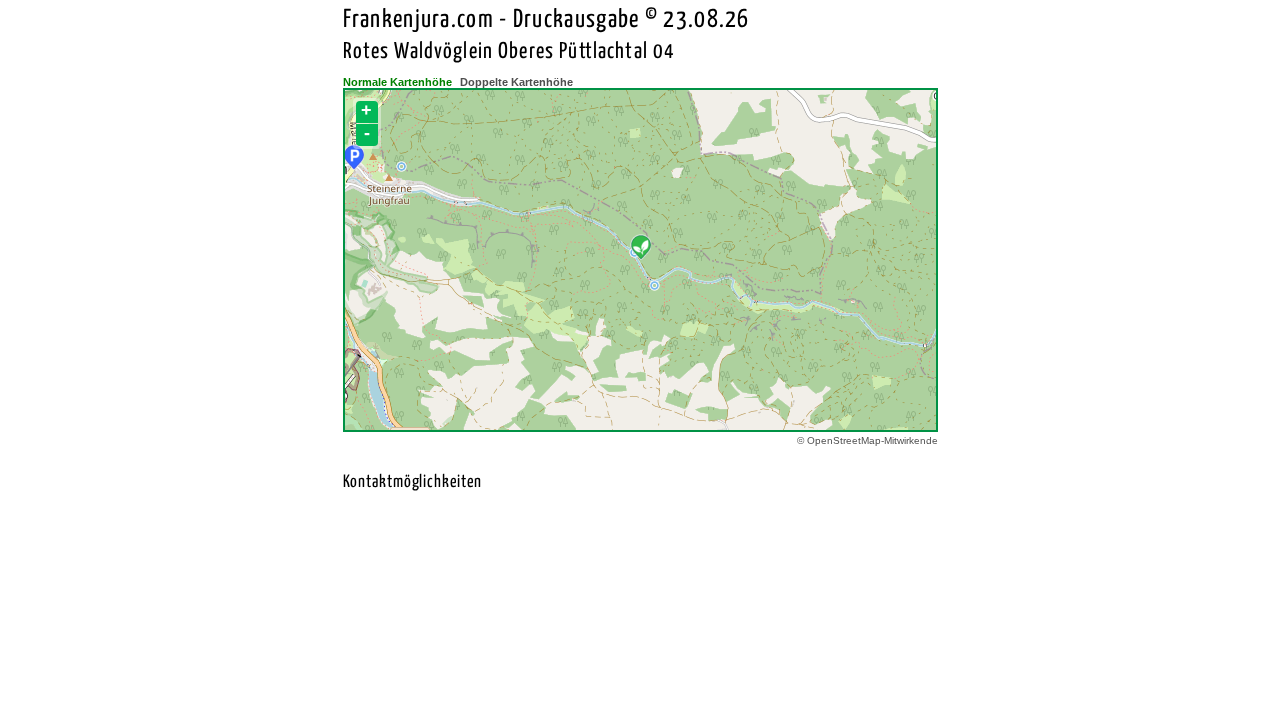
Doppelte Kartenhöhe (516, 82)
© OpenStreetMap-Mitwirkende (867, 440)
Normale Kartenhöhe (397, 82)
